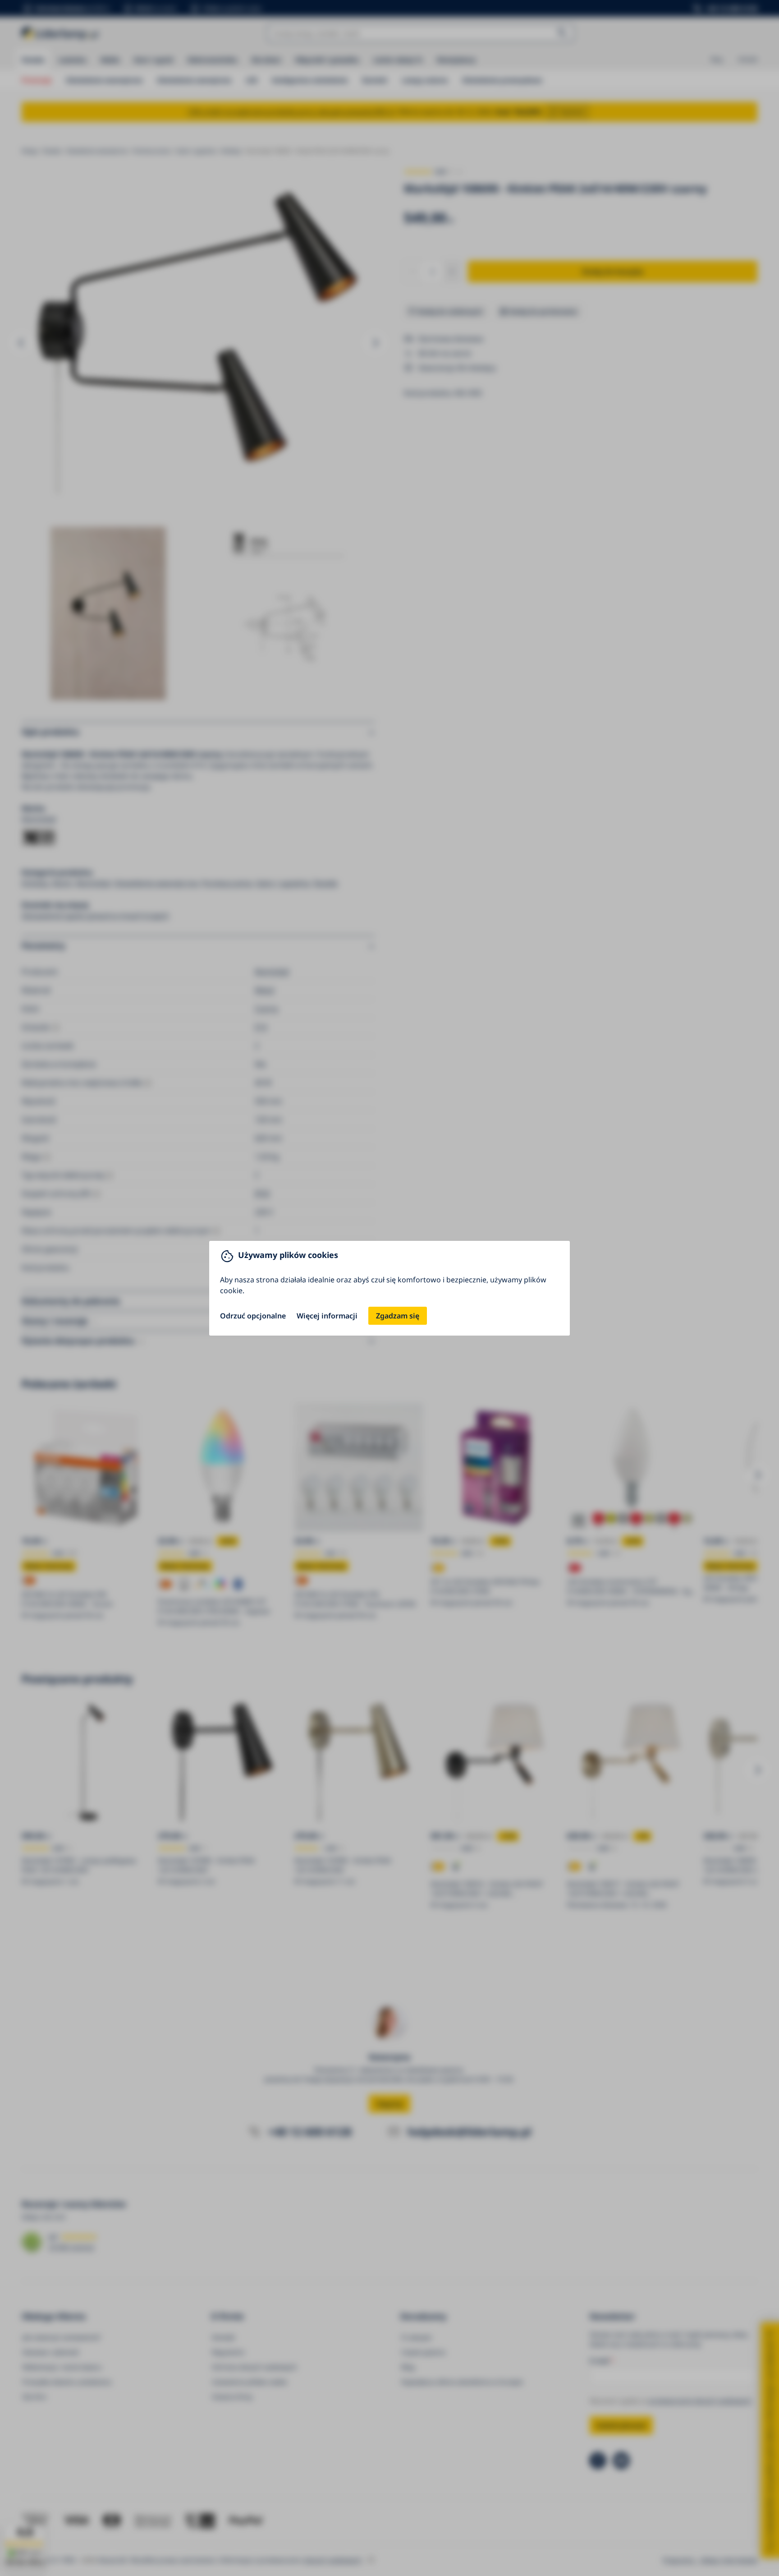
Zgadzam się (398, 1316)
